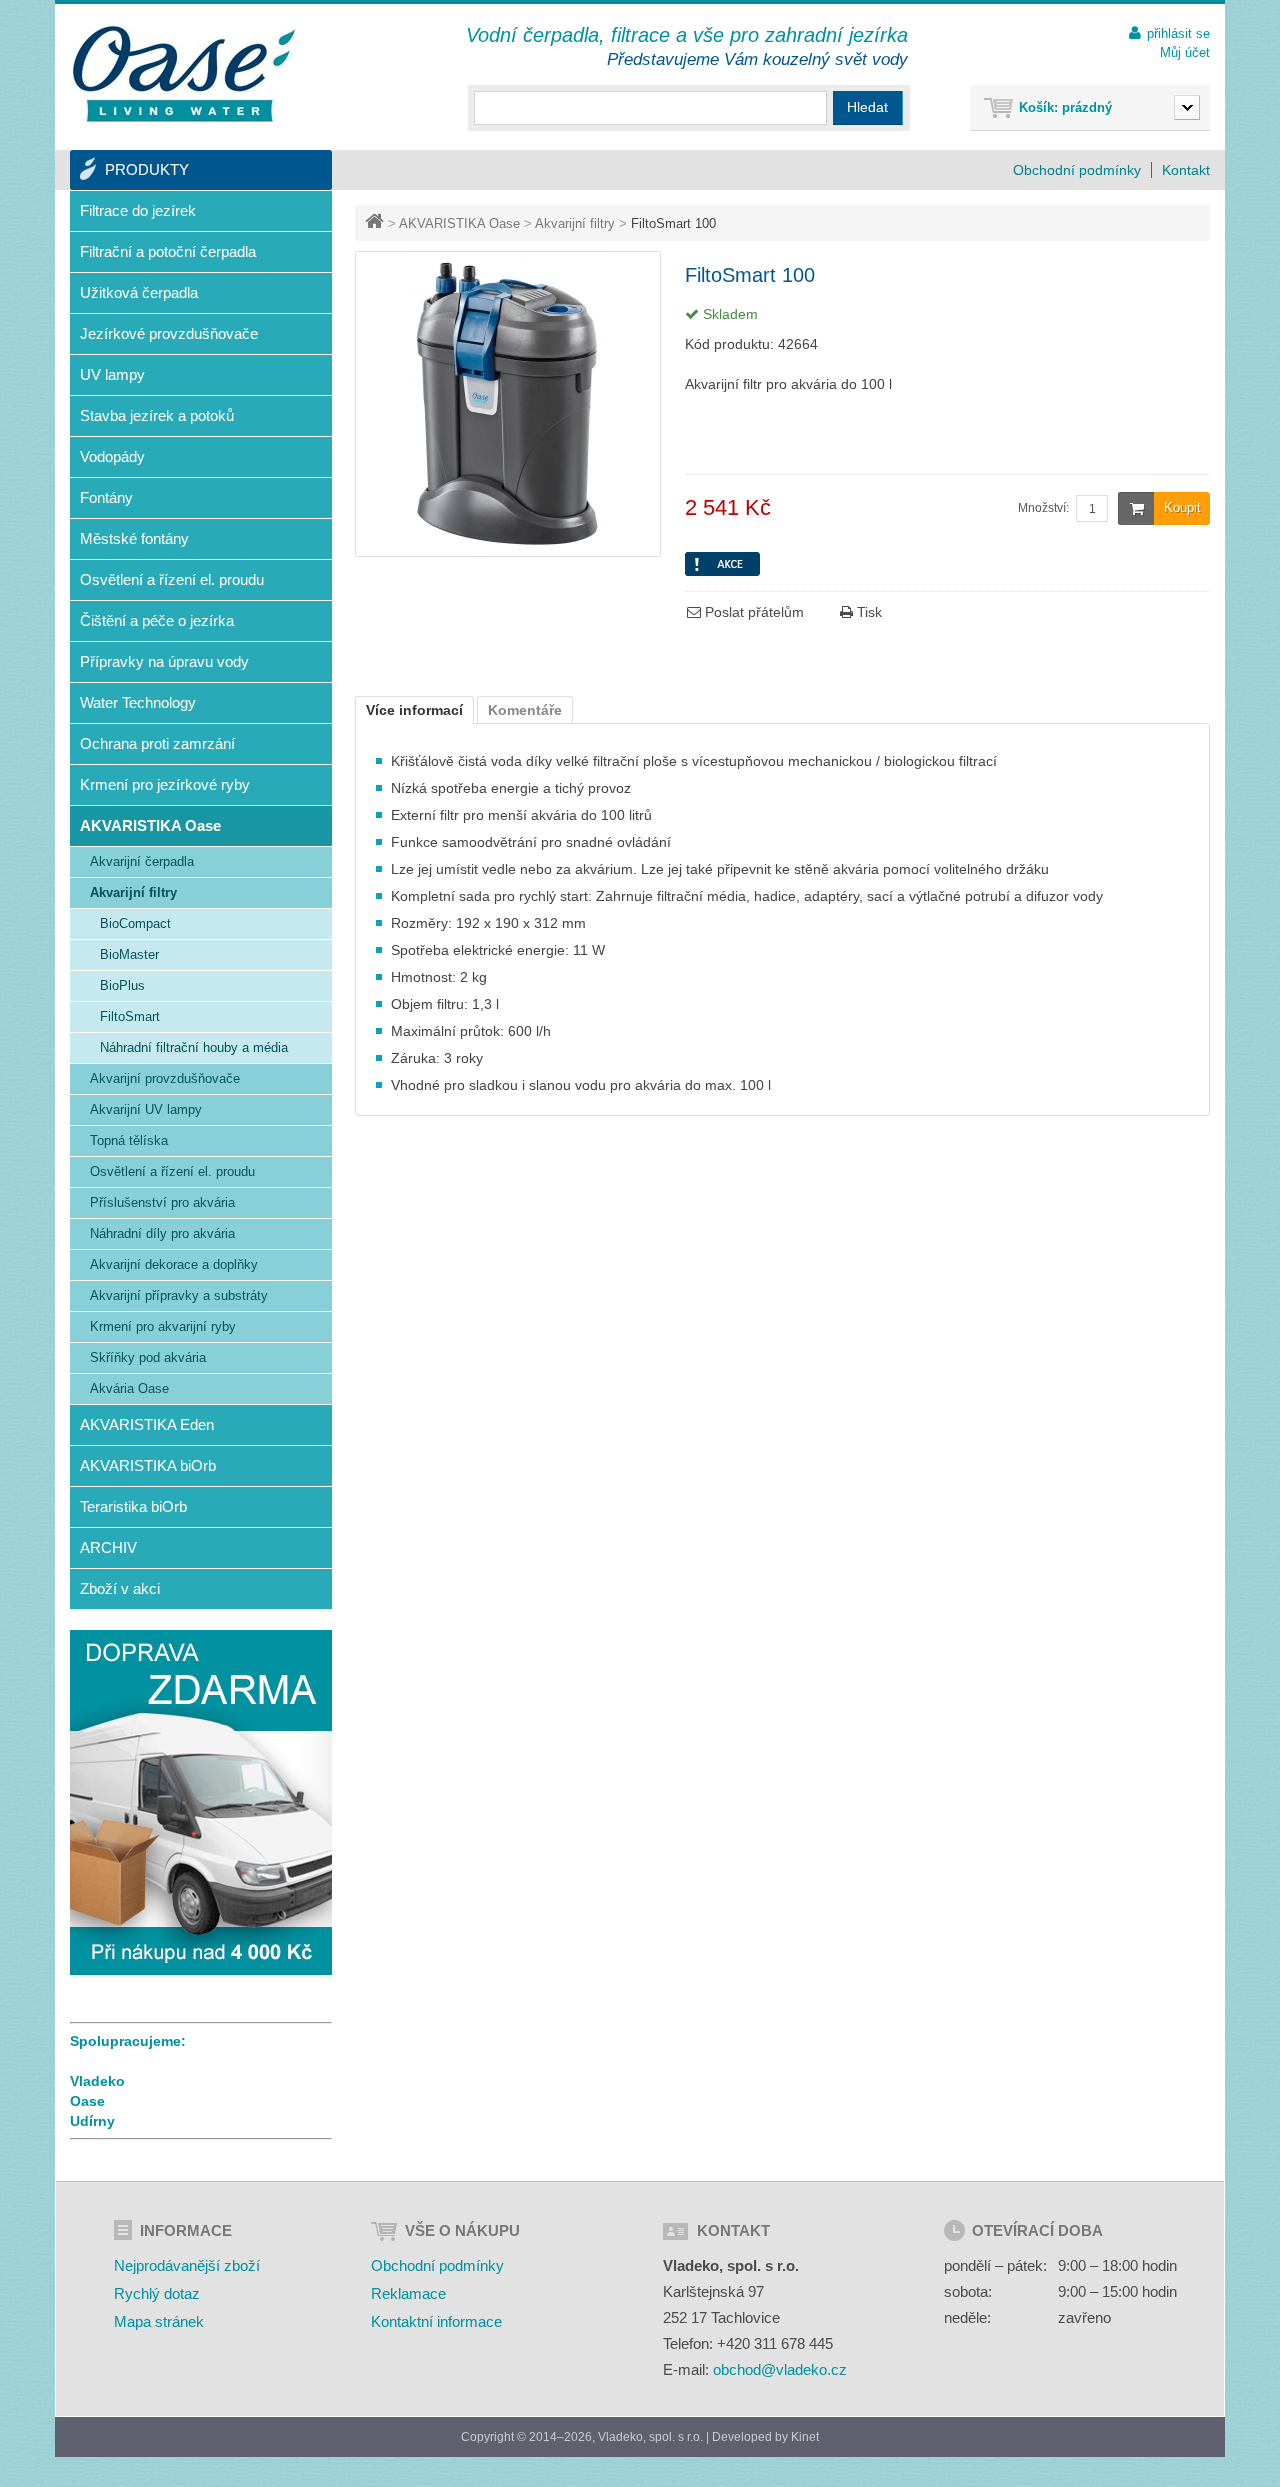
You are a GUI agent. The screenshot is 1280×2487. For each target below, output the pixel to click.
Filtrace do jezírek (138, 210)
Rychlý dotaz (157, 2293)
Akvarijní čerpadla (142, 861)
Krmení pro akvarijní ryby (163, 1326)
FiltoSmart (130, 1016)
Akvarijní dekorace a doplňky (174, 1264)
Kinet (805, 2437)
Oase (87, 2101)
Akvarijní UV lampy (146, 1109)
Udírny (92, 2121)
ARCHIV (108, 1547)
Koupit (1182, 507)
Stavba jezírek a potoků (157, 415)
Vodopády (112, 456)
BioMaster (129, 954)
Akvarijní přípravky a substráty (179, 1295)
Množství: (1043, 508)
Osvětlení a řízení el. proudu (172, 579)
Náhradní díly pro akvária (162, 1233)
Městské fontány (134, 538)
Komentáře (525, 710)
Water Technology (138, 702)
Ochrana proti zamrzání (157, 743)
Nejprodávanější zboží (187, 2265)
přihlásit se (1178, 33)
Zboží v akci (120, 1588)
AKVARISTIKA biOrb (148, 1465)
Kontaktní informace (436, 2321)
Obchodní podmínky (1077, 170)
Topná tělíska (129, 1140)
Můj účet (1185, 52)
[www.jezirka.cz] (187, 74)
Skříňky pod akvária (148, 1357)
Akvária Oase (129, 1388)
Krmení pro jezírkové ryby (165, 784)
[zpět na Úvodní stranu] (376, 223)
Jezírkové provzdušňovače (169, 333)
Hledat (867, 107)
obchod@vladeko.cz (780, 2369)
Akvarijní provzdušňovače (165, 1078)
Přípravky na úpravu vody (164, 661)
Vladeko (97, 2081)
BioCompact (135, 923)
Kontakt (1186, 170)
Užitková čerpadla (139, 292)
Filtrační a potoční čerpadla (168, 251)
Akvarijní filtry (575, 223)
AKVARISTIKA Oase (459, 223)
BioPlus (122, 985)
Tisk (867, 612)
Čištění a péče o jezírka (157, 620)
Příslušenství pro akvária (162, 1202)
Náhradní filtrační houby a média (194, 1047)
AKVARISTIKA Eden (147, 1424)
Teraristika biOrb (133, 1506)
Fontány (106, 497)
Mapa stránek (159, 2321)
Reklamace (408, 2293)
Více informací (414, 710)
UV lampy (112, 374)
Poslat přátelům (752, 612)
